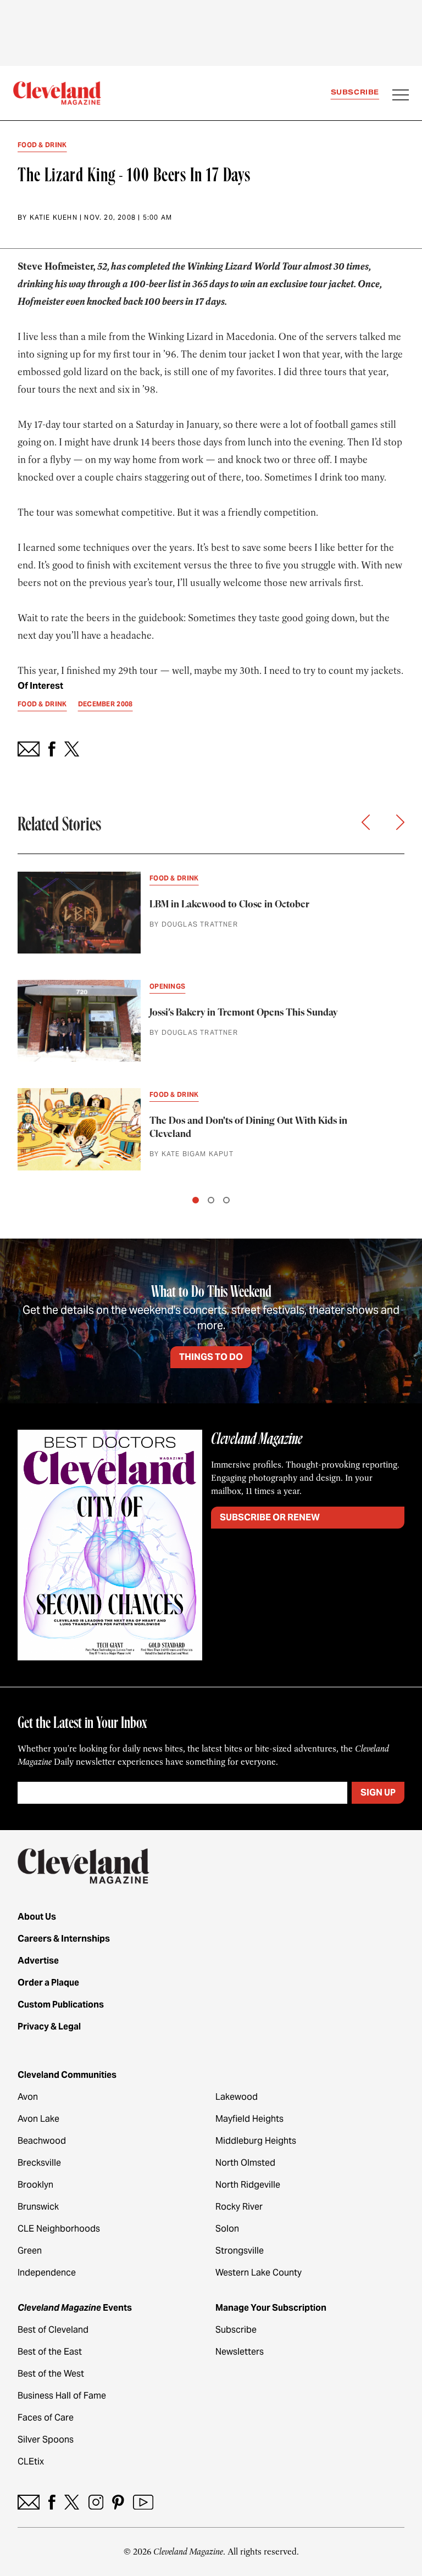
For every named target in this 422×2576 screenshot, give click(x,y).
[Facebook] (52, 2502)
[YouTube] (143, 2502)
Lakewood (237, 2097)
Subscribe (355, 92)
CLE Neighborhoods (59, 2229)
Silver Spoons (46, 2440)
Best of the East (50, 2352)
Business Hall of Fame (62, 2396)
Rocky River (239, 2207)
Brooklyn (35, 2185)
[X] (72, 2502)
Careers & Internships (64, 1939)
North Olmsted (245, 2163)
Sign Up (378, 1792)
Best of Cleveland (53, 2330)
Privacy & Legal (49, 2026)
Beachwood (42, 2141)
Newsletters (240, 2352)
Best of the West (51, 2374)
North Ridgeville (248, 2185)
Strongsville (240, 2251)
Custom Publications (61, 2005)
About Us (37, 1917)
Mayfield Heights (249, 2119)
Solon (227, 2229)
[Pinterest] (118, 2502)
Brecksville (39, 2163)
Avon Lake (38, 2119)
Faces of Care (46, 2418)
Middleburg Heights (256, 2141)
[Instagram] (96, 2502)
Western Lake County (259, 2273)
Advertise (38, 1961)
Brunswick (38, 2207)
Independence (47, 2273)
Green (30, 2251)
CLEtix (31, 2461)
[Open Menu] (401, 96)
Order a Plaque (48, 1983)
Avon (28, 2097)
